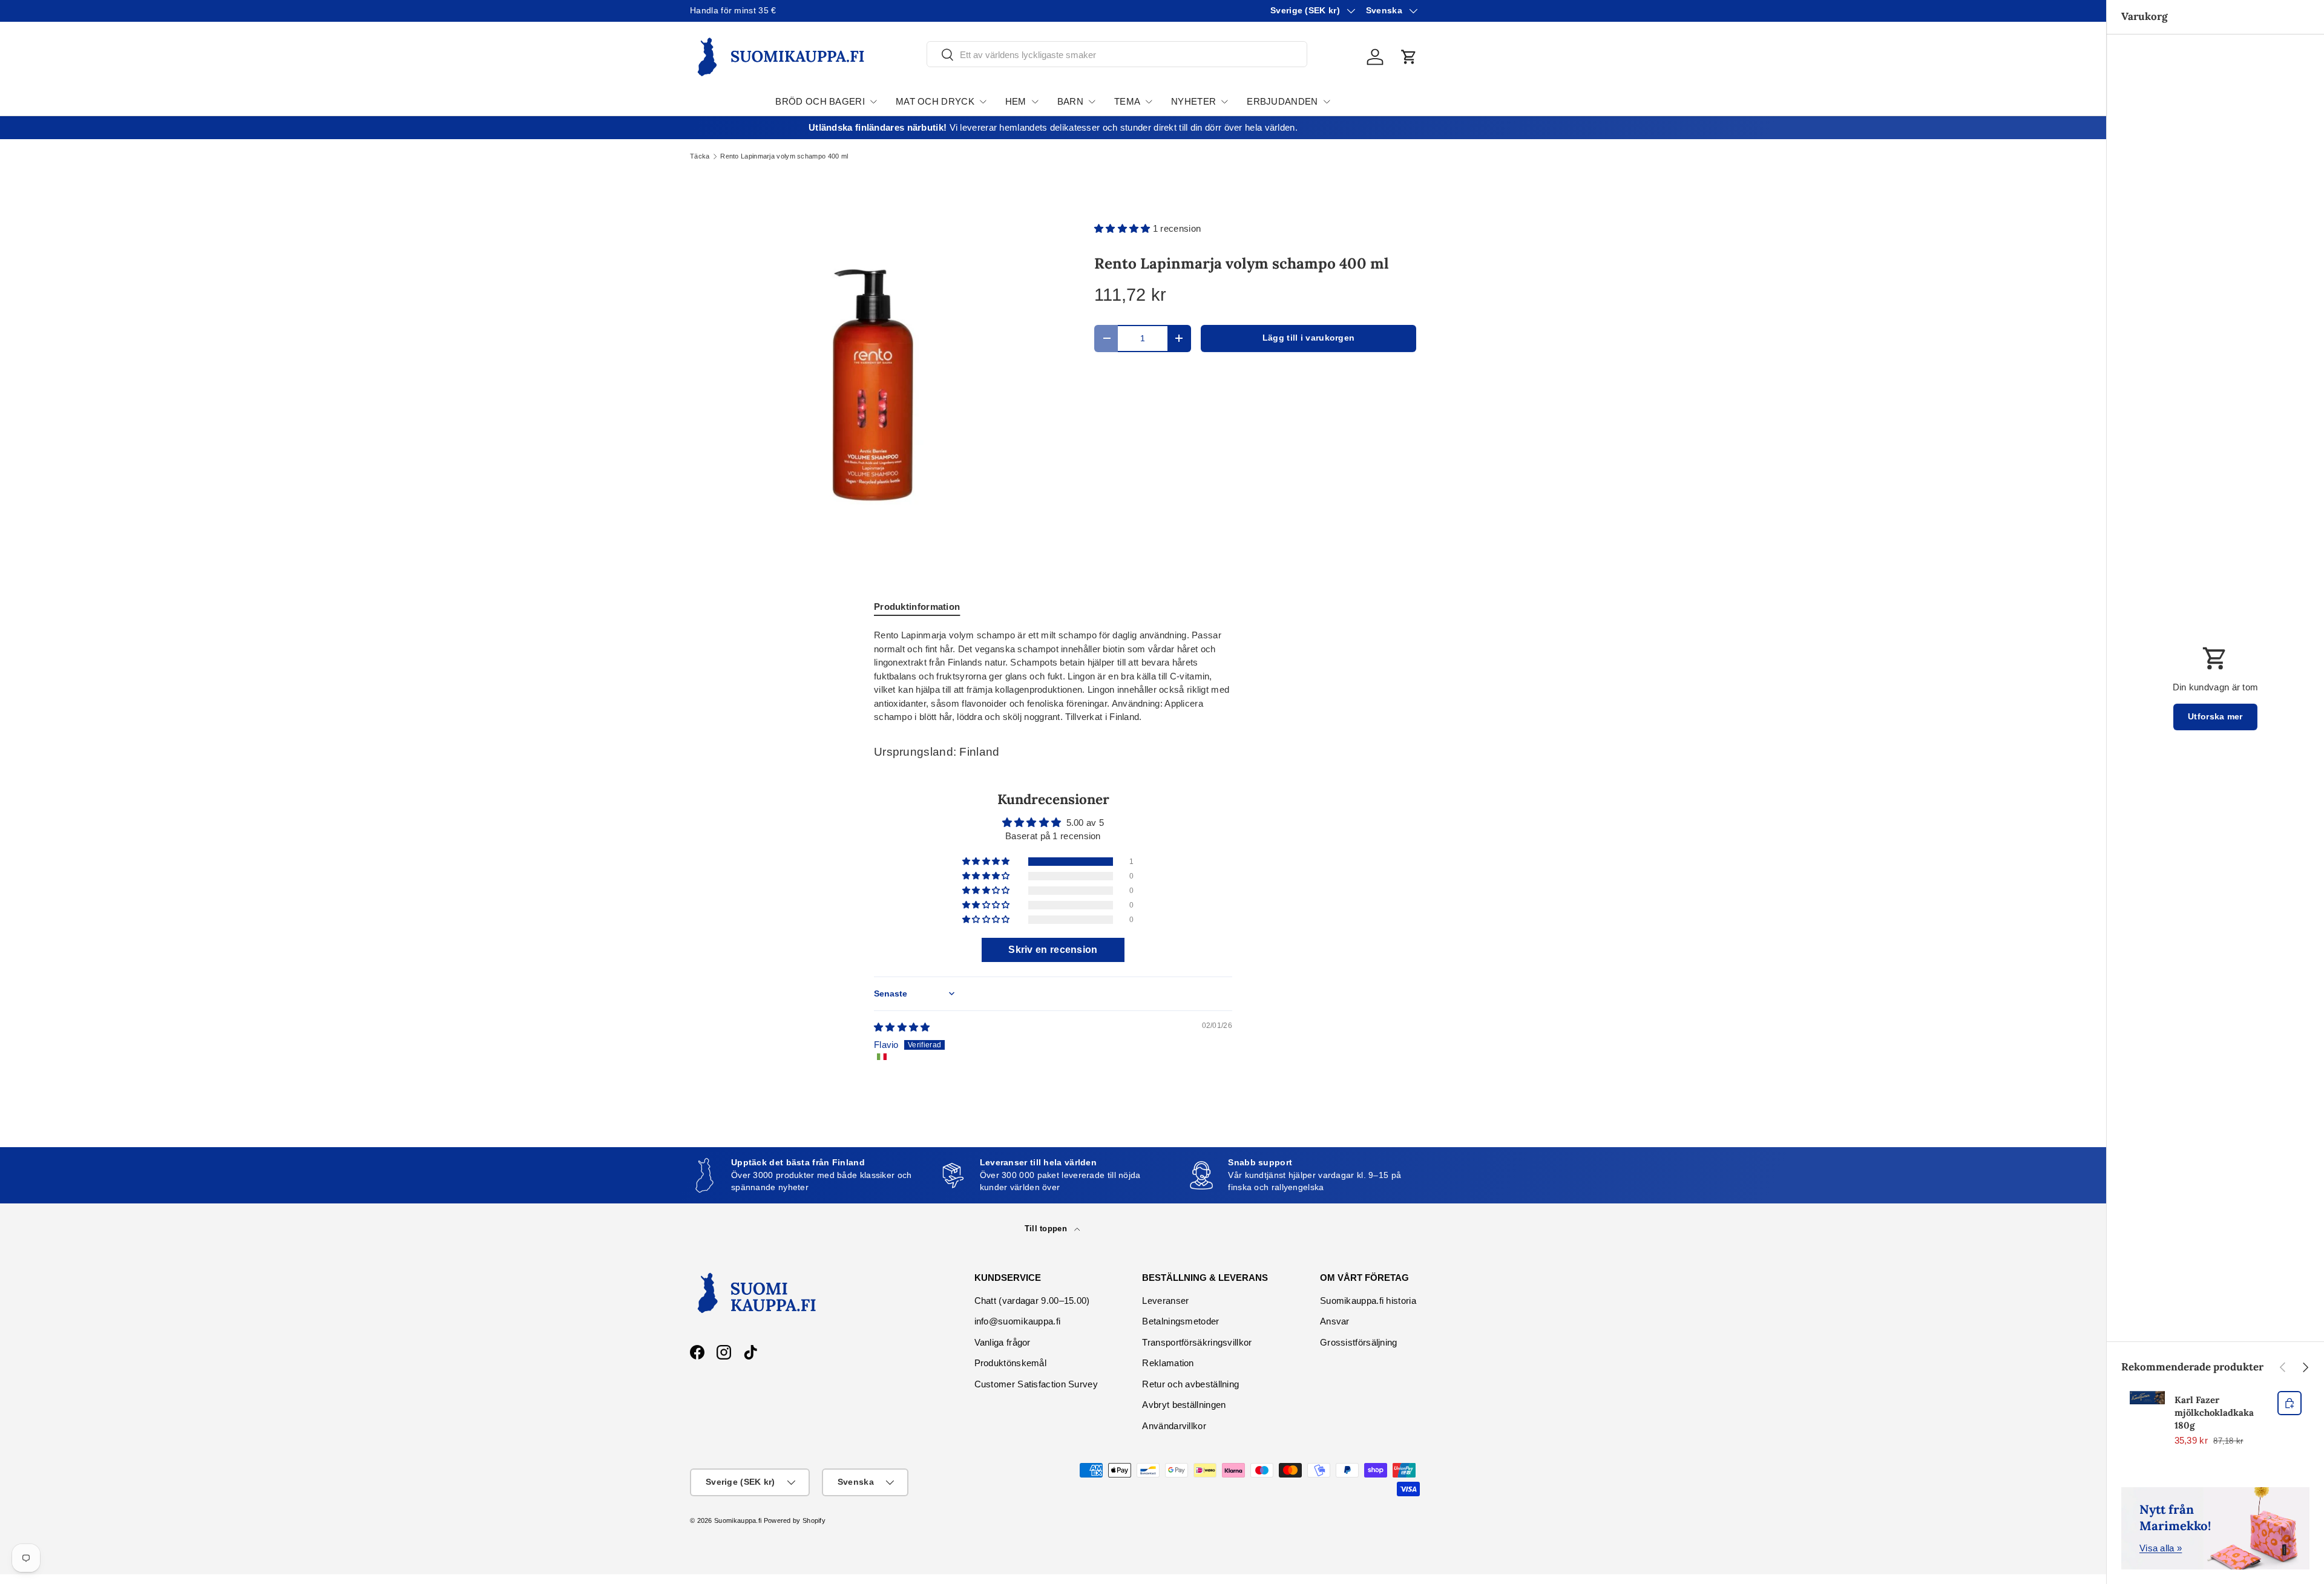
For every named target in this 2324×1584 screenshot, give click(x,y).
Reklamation (1168, 1363)
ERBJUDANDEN (1282, 101)
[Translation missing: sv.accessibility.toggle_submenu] (873, 102)
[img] (902, 1027)
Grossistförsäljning (1359, 1342)
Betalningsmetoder (1180, 1321)
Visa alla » (2161, 1548)
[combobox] (1117, 55)
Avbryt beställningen (1184, 1405)
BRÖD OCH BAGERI (820, 101)
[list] (873, 385)
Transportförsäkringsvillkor (1197, 1342)
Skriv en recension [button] (1053, 950)
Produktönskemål (1011, 1363)
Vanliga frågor (1003, 1342)
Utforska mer (2215, 717)
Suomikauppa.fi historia (1368, 1301)
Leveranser (1165, 1301)
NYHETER (1193, 101)
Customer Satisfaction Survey (1036, 1384)
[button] (1409, 57)
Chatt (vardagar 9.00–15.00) (1032, 1301)
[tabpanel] (1053, 676)
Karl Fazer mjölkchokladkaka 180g (2214, 1412)
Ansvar (1335, 1321)
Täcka (700, 156)
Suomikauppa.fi (738, 1520)
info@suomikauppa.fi (1018, 1321)
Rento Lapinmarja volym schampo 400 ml (784, 156)
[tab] (917, 607)
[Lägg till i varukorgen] (2290, 1403)
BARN (1070, 101)
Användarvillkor (1174, 1426)
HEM (1016, 101)
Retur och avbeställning (1190, 1384)
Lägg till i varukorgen (1309, 338)
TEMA (1127, 101)
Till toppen (1047, 1229)
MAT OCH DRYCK (935, 101)
